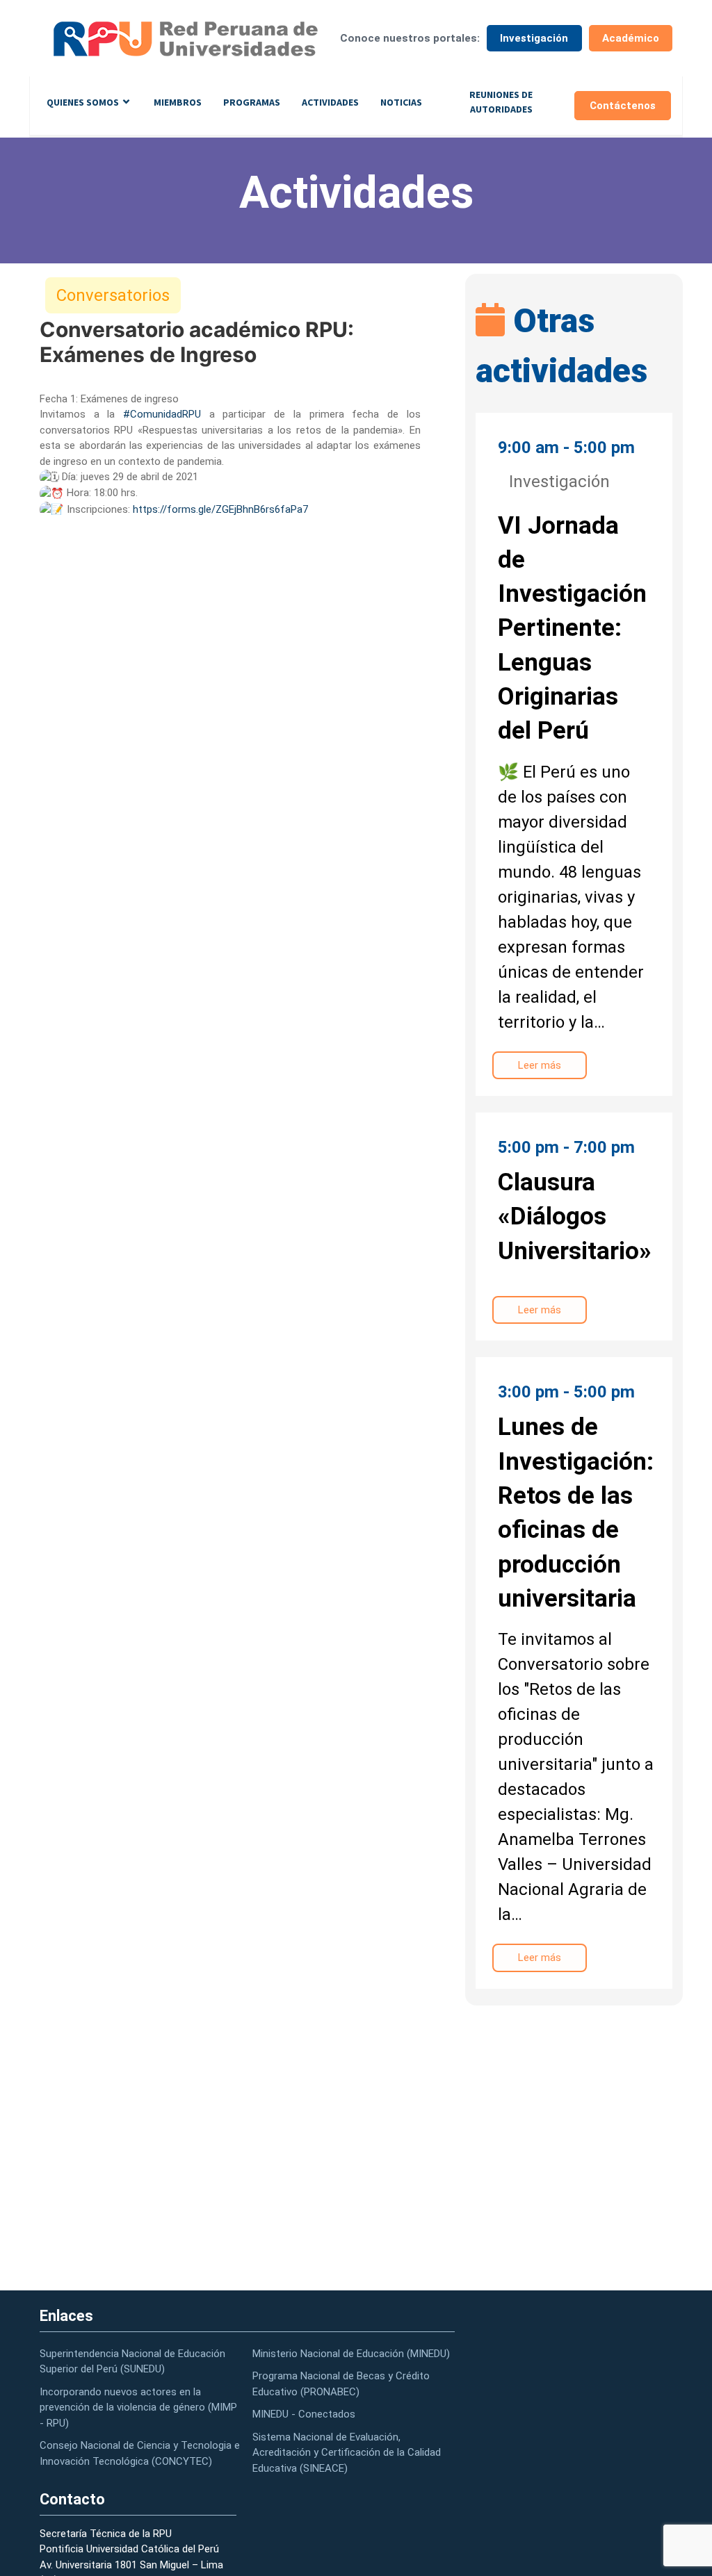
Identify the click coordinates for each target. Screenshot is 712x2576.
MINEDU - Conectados (304, 2414)
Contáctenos (623, 106)
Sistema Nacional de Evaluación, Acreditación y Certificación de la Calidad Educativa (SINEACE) (347, 2453)
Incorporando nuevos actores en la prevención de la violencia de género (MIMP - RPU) (138, 2407)
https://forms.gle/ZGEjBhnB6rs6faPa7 (220, 509)
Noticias (401, 102)
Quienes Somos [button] (83, 102)
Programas (252, 102)
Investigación (534, 38)
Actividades (330, 102)
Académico (631, 38)
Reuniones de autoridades (501, 102)
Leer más (540, 1065)
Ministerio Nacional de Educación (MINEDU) (351, 2354)
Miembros (178, 102)
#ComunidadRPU (162, 414)
